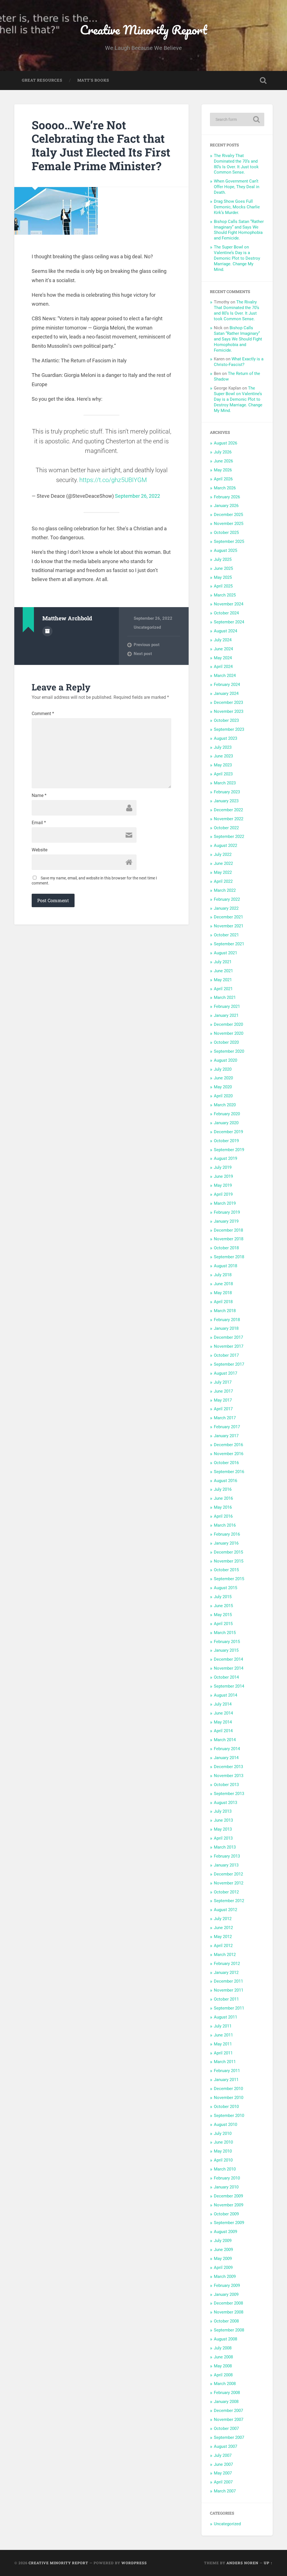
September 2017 (229, 1364)
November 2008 (229, 2312)
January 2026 (226, 506)
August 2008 (225, 2339)
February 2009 (227, 2285)
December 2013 (228, 1767)
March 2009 (225, 2277)
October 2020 (226, 1042)
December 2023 (228, 702)
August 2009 (225, 2232)
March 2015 (225, 1633)
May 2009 (223, 2259)
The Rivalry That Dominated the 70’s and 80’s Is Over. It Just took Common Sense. (236, 164)
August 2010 (225, 2125)
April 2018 (223, 1302)
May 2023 (223, 765)
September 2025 (229, 542)
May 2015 (223, 1615)
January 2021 (226, 1015)
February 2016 (227, 1534)
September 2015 (229, 1579)
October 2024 (226, 613)
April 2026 (223, 479)
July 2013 (223, 1811)
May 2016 (223, 1507)
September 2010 (229, 2116)
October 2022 (226, 828)
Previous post (147, 645)
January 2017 (226, 1436)
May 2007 (223, 2473)
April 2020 (223, 1096)
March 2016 (225, 1525)
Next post (143, 654)
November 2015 (229, 1561)
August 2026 (225, 443)
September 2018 (229, 1257)
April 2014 (223, 1731)
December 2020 (228, 1024)
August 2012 (225, 1910)
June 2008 (223, 2357)
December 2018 (228, 1230)
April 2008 (223, 2375)
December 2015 (228, 1552)
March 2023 (225, 783)
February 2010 (227, 2178)
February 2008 (227, 2393)
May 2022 (223, 872)
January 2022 (226, 908)
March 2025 (225, 595)
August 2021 (225, 953)
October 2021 (226, 935)
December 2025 (228, 515)
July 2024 (223, 640)
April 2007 (223, 2482)
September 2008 (229, 2330)
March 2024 (225, 676)
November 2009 (229, 2205)
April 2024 (223, 667)
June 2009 (223, 2250)
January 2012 (226, 1973)
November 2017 (229, 1346)
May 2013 (223, 1829)
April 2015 (223, 1624)
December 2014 (228, 1659)
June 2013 (223, 1820)
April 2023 (223, 774)
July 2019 (223, 1167)
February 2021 (227, 1006)
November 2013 (229, 1776)
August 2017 (225, 1373)
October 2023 (226, 720)
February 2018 (227, 1320)
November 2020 (229, 1033)
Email (39, 823)
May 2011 (223, 2044)
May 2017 (223, 1400)
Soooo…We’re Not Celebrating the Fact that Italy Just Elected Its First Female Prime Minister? (101, 145)
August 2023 (225, 738)
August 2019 (225, 1158)
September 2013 (229, 1794)
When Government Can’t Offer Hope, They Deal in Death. (237, 187)
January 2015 (226, 1650)
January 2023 (226, 801)
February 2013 (227, 1856)
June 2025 (223, 568)
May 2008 (223, 2366)
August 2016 (225, 1481)
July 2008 (223, 2348)
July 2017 (223, 1382)
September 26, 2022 (137, 496)
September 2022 (229, 837)
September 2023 (229, 729)
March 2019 (225, 1203)
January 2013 (226, 1865)
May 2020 (223, 1087)
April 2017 (223, 1409)
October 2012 (226, 1892)
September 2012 (229, 1901)
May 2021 (223, 980)
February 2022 (227, 899)
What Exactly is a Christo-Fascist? (239, 362)
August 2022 (225, 845)
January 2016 (226, 1543)
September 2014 (229, 1686)
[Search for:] (237, 119)
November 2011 (229, 1990)
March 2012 (225, 1955)
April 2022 (223, 881)
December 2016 (228, 1445)
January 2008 (226, 2402)
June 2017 (223, 1391)
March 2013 (225, 1847)
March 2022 (225, 890)
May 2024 (223, 658)
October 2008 (226, 2321)
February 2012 (227, 1964)
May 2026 (223, 470)
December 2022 (228, 810)
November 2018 (229, 1239)
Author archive (47, 631)
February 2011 (227, 2071)
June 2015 (223, 1606)
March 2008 (225, 2384)
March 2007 (225, 2491)
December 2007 (228, 2411)
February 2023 (227, 792)
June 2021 (223, 971)
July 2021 (223, 962)
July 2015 (223, 1597)
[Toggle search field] (263, 80)
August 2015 (225, 1588)
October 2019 (226, 1141)
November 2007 (229, 2420)
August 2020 (225, 1060)
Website (40, 850)
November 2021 (229, 926)
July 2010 (223, 2133)
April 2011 (223, 2053)
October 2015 (226, 1570)
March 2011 (225, 2062)
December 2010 (228, 2089)
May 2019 (223, 1185)
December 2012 (228, 1874)
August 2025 (225, 550)
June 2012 (223, 1928)
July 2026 (223, 452)
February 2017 (227, 1427)
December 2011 (228, 1981)
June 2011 (223, 2035)
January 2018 (226, 1328)
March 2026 (225, 488)
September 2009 (229, 2223)
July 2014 (223, 1704)
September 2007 (229, 2437)
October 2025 (226, 533)
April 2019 (223, 1194)
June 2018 (223, 1284)
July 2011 (223, 2026)
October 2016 (226, 1463)
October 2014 (226, 1677)
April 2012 (223, 1946)
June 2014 (223, 1713)
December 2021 (228, 917)
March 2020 (225, 1105)
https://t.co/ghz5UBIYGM (113, 480)
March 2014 (225, 1740)
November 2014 (229, 1668)
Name (39, 796)
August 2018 (225, 1266)
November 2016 (229, 1454)
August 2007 (225, 2446)
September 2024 (229, 622)
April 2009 (223, 2268)
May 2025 (223, 577)
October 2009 (226, 2214)
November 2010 (229, 2098)
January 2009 (226, 2294)
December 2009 (228, 2196)
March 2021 (225, 997)
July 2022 (223, 854)
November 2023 (229, 711)
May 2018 (223, 1293)
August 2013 (225, 1803)
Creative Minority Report (143, 30)
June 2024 (223, 649)
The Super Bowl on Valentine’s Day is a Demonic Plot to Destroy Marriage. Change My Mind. (237, 258)
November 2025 (229, 524)
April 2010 (223, 2160)
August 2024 (225, 631)
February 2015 (227, 1642)
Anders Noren (242, 2563)
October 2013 (226, 1785)
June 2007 (223, 2464)
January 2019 (226, 1221)
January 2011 (226, 2080)
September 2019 (229, 1150)
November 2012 (229, 1883)
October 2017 (226, 1355)
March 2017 (225, 1418)
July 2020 (223, 1069)
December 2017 (228, 1337)
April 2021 (223, 989)
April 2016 (223, 1516)
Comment (43, 714)
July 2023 (223, 747)
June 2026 (223, 461)
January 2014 (226, 1758)
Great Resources (42, 80)
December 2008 (228, 2303)
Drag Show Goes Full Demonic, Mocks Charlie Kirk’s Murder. (237, 207)
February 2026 (227, 497)
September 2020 (229, 1051)
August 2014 (225, 1695)
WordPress (134, 2563)
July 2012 (223, 1919)
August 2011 (225, 2017)
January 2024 (226, 693)
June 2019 (223, 1176)
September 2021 (229, 944)
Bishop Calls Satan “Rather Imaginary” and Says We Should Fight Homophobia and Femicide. (239, 230)
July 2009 (223, 2241)
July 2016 (223, 1489)
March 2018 (225, 1311)
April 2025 (223, 586)
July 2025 (223, 559)
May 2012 (223, 1937)
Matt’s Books (93, 80)
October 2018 (226, 1248)
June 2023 (223, 756)
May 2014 (223, 1722)
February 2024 (227, 685)
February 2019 (227, 1212)
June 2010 (223, 2142)
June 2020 (223, 1078)
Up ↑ (268, 2563)
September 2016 (229, 1472)
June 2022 (223, 863)
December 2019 (228, 1132)
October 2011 (226, 1999)
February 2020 (227, 1114)
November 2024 (229, 604)
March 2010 (225, 2169)
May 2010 (223, 2151)
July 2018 (223, 1275)
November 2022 (229, 819)
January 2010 (226, 2187)
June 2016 (223, 1498)
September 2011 (229, 2008)
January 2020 (226, 1123)
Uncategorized (147, 627)
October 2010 (226, 2107)
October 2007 (226, 2428)
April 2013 (223, 1838)
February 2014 (227, 1749)
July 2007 (223, 2455)
